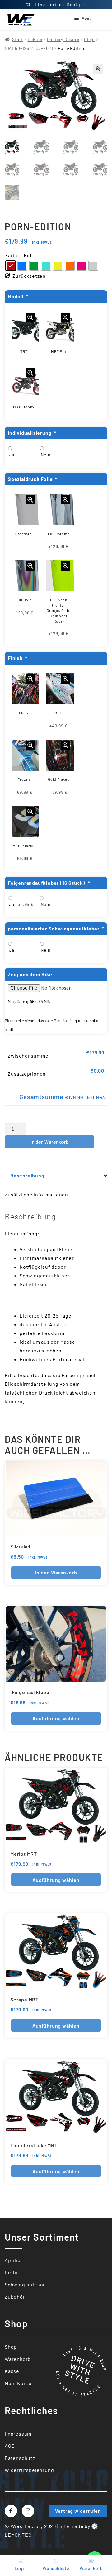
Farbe (12, 255)
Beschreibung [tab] (27, 1175)
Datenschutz (20, 2458)
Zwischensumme (28, 1056)
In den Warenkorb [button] (56, 1572)
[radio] (11, 266)
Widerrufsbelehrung (29, 2470)
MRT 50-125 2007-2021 (29, 48)
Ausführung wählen (56, 1718)
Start (17, 39)
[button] (98, 69)
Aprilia (13, 2260)
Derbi (11, 2272)
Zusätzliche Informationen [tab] (36, 1194)
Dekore (35, 39)
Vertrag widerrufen (78, 2511)
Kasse (12, 2371)
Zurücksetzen (29, 276)
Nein (46, 455)
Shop (11, 2347)
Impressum (18, 2433)
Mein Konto (18, 2383)
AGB (10, 2445)
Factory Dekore (63, 39)
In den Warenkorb (50, 1142)
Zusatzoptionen (27, 1074)
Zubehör (15, 2297)
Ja (12, 455)
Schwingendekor (25, 2284)
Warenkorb (18, 2359)
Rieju (89, 39)
